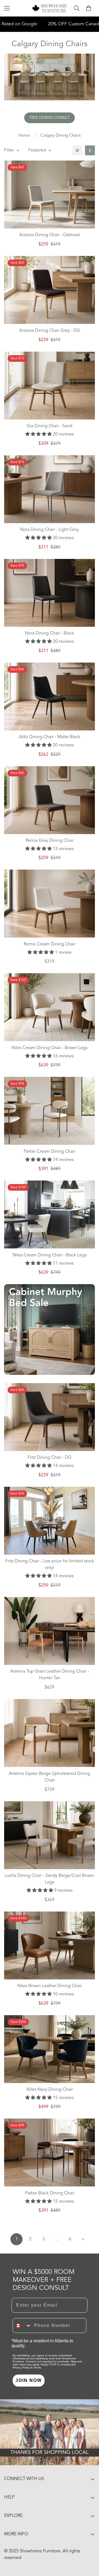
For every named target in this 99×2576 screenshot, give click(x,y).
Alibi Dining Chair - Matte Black (50, 737)
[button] (89, 8)
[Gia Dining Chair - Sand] (50, 386)
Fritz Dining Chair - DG (50, 1458)
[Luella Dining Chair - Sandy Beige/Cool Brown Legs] (50, 1835)
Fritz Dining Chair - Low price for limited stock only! (50, 1565)
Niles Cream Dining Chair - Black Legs (50, 1255)
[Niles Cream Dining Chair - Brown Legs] (50, 1007)
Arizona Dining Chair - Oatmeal (50, 235)
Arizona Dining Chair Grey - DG (50, 331)
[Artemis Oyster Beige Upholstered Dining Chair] (50, 1733)
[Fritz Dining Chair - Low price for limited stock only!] (50, 1521)
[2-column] (90, 150)
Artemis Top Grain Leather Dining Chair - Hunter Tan (50, 1675)
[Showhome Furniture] (50, 8)
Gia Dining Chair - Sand (50, 426)
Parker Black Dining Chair (50, 2193)
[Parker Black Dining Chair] (50, 2152)
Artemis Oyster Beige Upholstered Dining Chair (50, 1777)
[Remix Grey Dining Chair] (50, 800)
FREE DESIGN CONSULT (50, 118)
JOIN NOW (29, 2380)
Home (24, 136)
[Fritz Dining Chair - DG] (50, 1417)
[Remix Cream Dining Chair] (50, 904)
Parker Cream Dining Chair (50, 1152)
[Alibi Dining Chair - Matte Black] (50, 697)
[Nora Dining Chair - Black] (50, 593)
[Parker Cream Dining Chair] (50, 1111)
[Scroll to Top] (89, 2547)
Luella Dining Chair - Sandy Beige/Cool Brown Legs (50, 1879)
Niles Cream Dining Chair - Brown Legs (50, 1048)
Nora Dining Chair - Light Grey (50, 530)
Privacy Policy (21, 2367)
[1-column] (77, 150)
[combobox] (22, 2326)
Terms (37, 2367)
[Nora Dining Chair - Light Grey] (50, 489)
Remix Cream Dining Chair (50, 944)
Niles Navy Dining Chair (50, 2090)
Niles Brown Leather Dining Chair (50, 1986)
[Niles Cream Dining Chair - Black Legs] (50, 1214)
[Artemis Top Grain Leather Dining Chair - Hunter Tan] (50, 1631)
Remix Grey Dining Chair (50, 841)
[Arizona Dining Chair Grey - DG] (50, 290)
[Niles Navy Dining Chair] (50, 2049)
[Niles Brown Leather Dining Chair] (50, 1945)
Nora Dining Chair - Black (50, 633)
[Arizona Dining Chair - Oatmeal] (50, 195)
